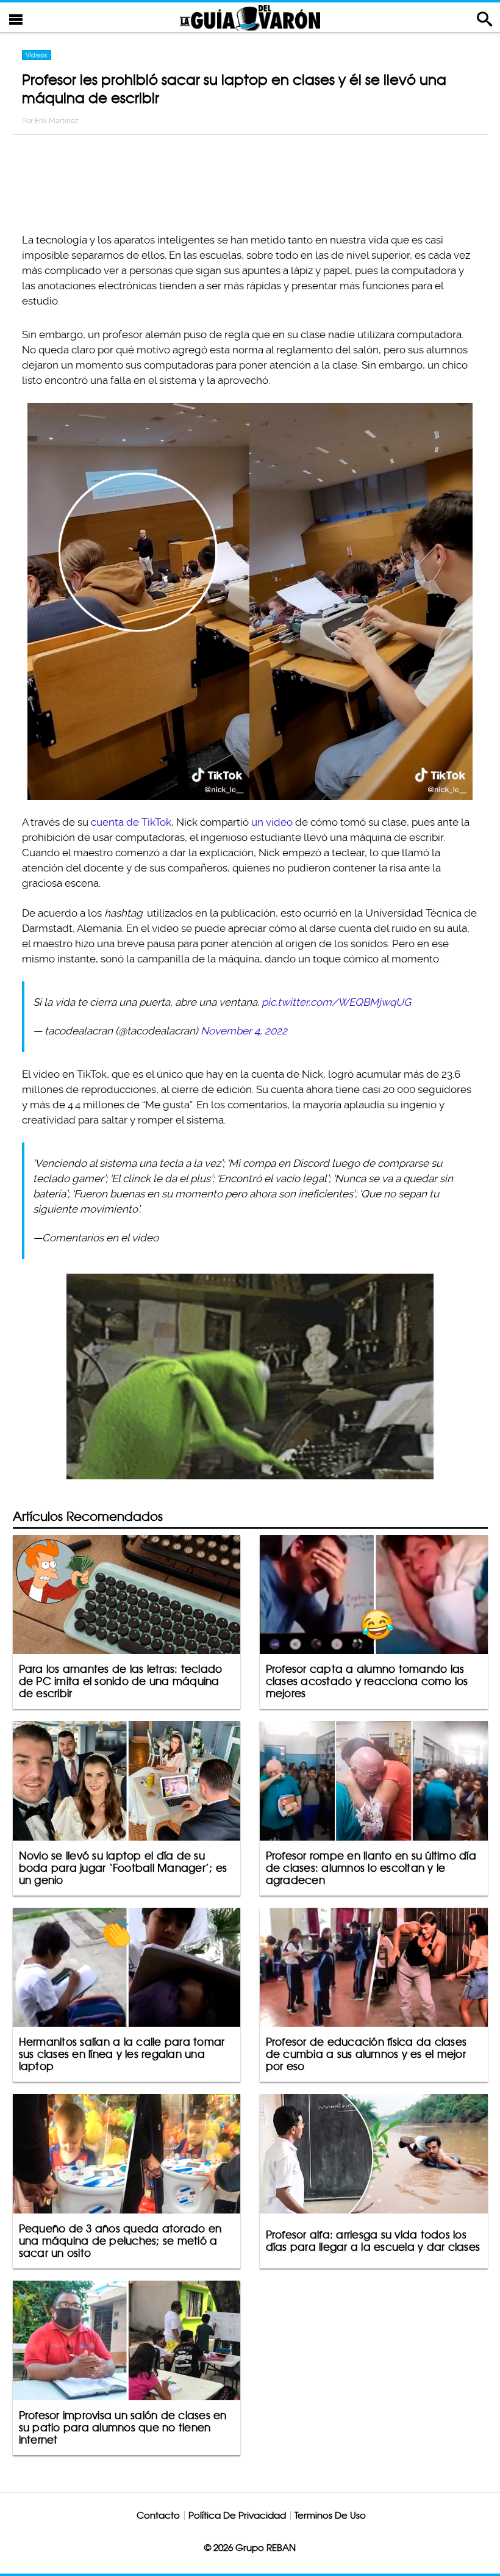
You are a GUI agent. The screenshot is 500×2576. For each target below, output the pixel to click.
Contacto (158, 2515)
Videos (37, 55)
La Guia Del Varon (250, 17)
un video (272, 822)
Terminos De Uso (330, 2515)
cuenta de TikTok (131, 822)
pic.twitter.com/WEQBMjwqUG (336, 1002)
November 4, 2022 (244, 1031)
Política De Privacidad (237, 2515)
